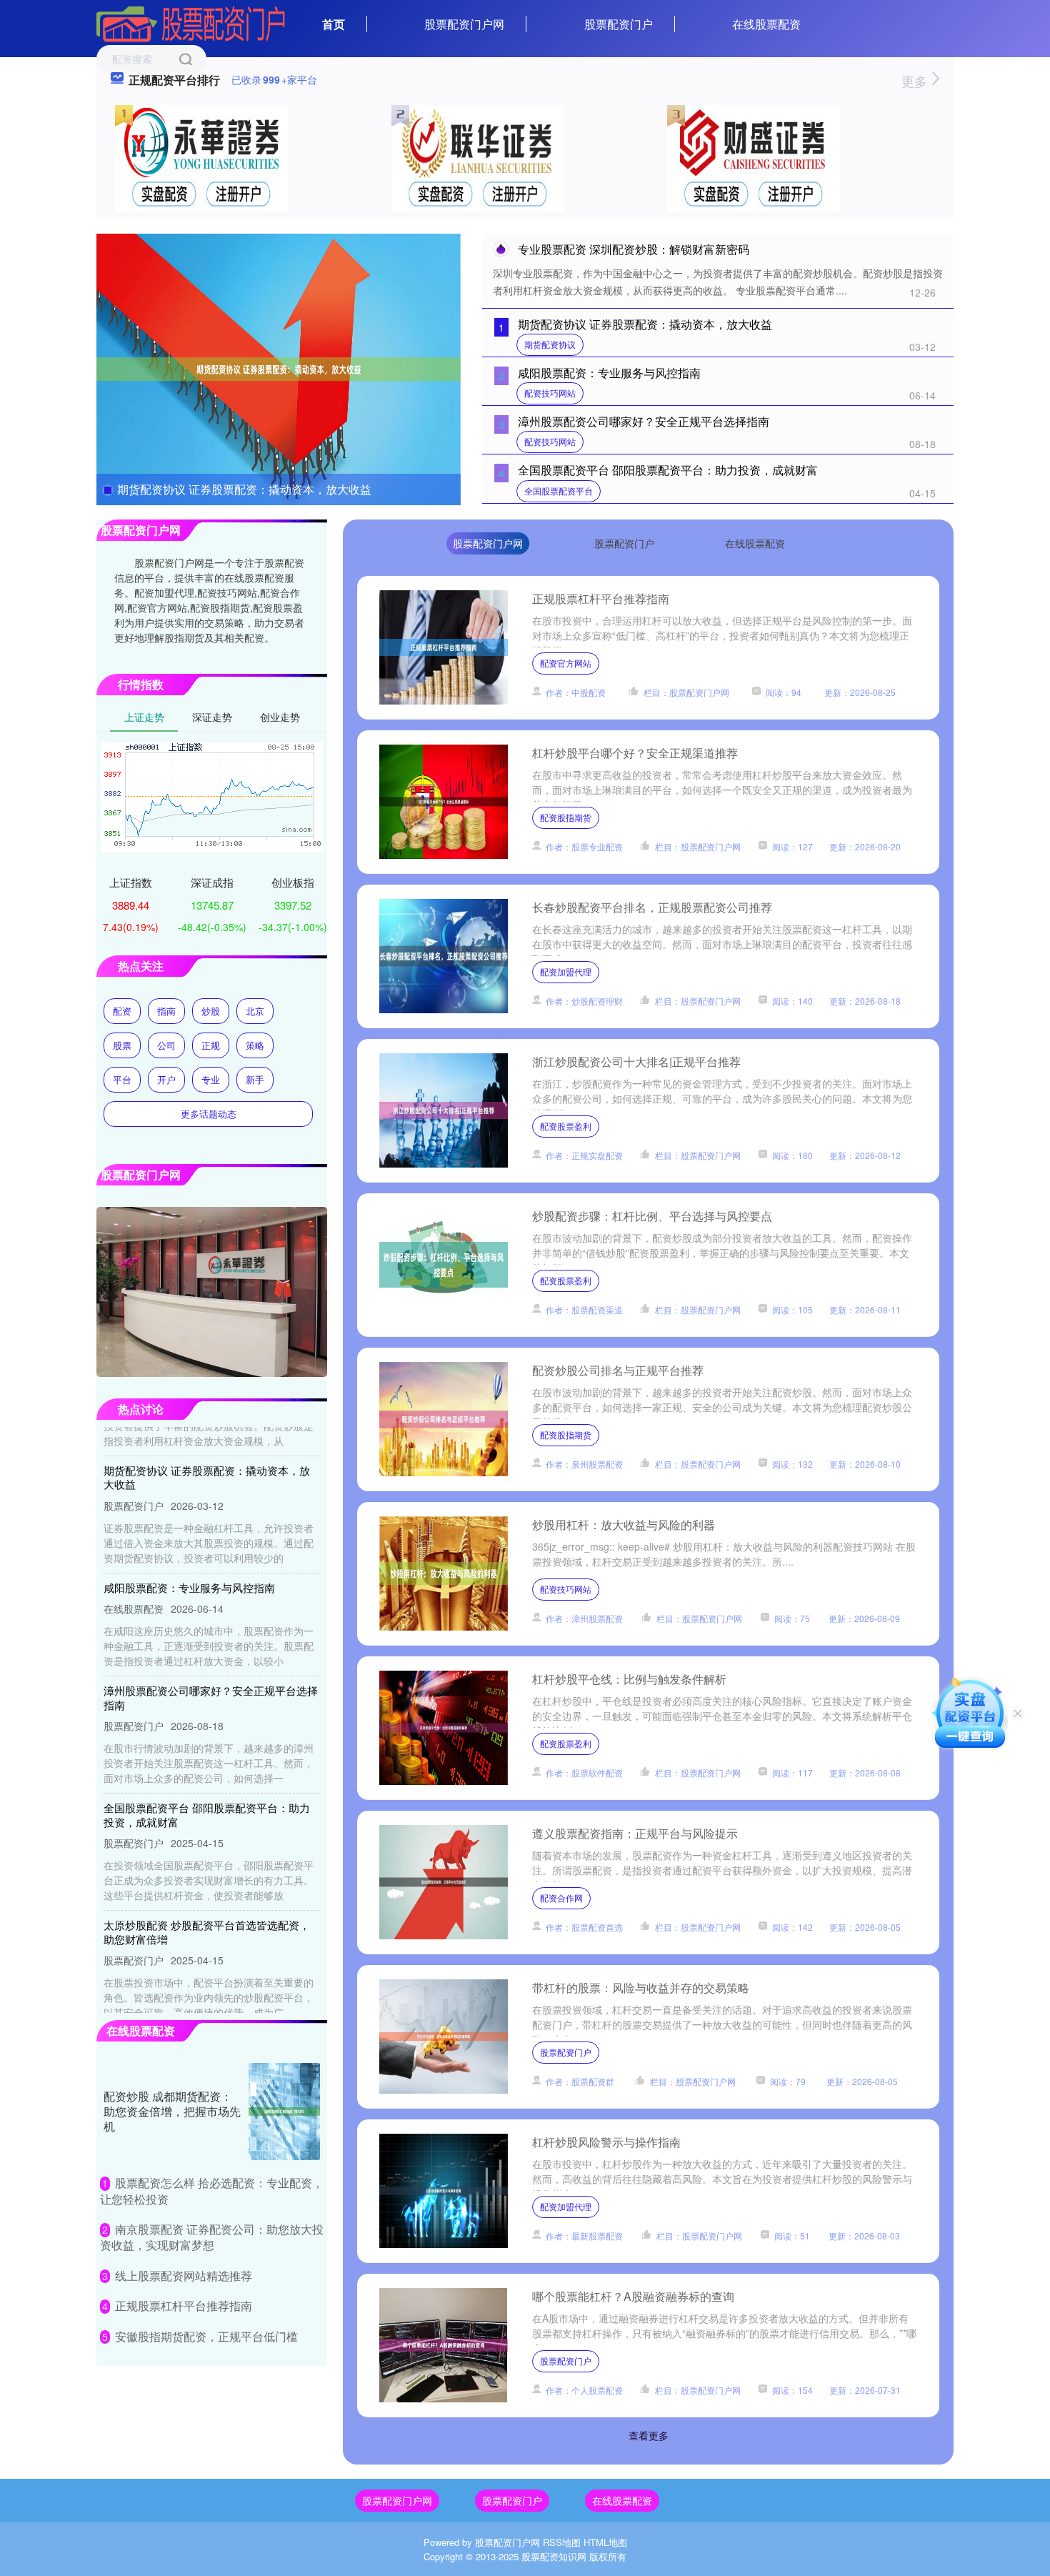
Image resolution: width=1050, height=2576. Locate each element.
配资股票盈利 (566, 1126)
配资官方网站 (566, 663)
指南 (166, 1011)
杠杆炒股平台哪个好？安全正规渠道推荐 (635, 753)
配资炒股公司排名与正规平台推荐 (618, 1370)
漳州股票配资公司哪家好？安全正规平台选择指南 (644, 421)
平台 (122, 1079)
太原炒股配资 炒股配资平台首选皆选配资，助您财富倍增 (207, 1899)
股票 (122, 1045)
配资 (122, 1011)
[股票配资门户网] (191, 23)
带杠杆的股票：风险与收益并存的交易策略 (641, 1988)
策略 (255, 1045)
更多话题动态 (209, 1114)
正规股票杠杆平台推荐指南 (601, 598)
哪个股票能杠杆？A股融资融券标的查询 (633, 2296)
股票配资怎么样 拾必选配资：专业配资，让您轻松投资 (212, 2190)
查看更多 (649, 2435)
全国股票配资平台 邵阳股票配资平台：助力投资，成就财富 (668, 470)
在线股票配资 (766, 24)
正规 (211, 1045)
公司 (166, 1045)
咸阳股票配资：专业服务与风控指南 (609, 373)
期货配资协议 (550, 344)
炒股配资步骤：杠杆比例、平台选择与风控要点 (652, 1216)
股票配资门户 (619, 24)
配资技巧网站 (550, 393)
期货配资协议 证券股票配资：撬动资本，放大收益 (244, 489)
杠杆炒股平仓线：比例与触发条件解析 (629, 1679)
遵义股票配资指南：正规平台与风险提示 (635, 1833)
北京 (255, 1011)
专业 (211, 1079)
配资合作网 (561, 1898)
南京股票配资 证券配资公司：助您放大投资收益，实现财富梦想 (212, 2237)
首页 (334, 24)
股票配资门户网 (464, 24)
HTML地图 (605, 2542)
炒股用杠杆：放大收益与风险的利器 (624, 1525)
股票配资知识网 (554, 2556)
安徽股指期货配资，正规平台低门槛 (206, 2336)
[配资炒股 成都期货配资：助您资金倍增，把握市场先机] (284, 2112)
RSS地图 (562, 2542)
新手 (255, 1079)
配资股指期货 (566, 817)
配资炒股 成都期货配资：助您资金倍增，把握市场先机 (172, 2111)
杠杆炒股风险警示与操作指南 (606, 2142)
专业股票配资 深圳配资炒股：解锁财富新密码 (634, 249)
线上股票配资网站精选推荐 (184, 2276)
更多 (916, 81)
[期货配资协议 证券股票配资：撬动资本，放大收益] (279, 368)
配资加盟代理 (566, 971)
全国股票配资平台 (559, 491)
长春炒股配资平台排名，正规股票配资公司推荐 (652, 907)
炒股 (211, 1011)
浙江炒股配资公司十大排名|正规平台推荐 (636, 1061)
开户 (166, 1079)
